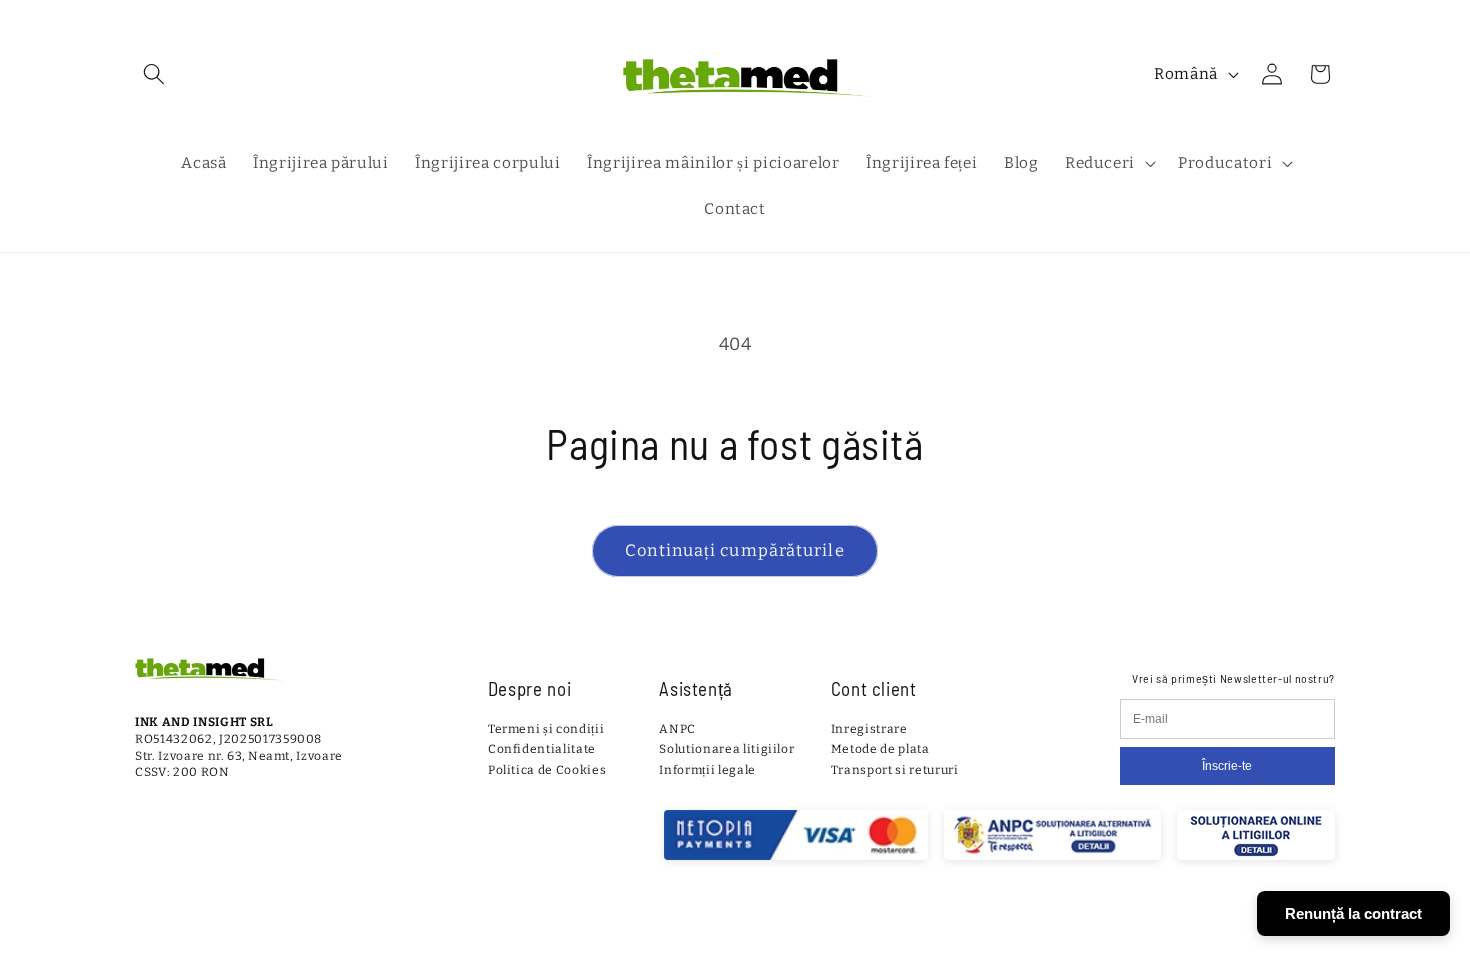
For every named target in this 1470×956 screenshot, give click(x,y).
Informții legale (707, 770)
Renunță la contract (1353, 913)
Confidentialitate (542, 749)
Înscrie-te (1227, 766)
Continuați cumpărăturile (734, 550)
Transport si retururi (895, 770)
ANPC (677, 729)
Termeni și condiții (546, 729)
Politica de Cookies (547, 770)
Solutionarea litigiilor (726, 749)
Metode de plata (880, 749)
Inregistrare (869, 729)
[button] (154, 74)
